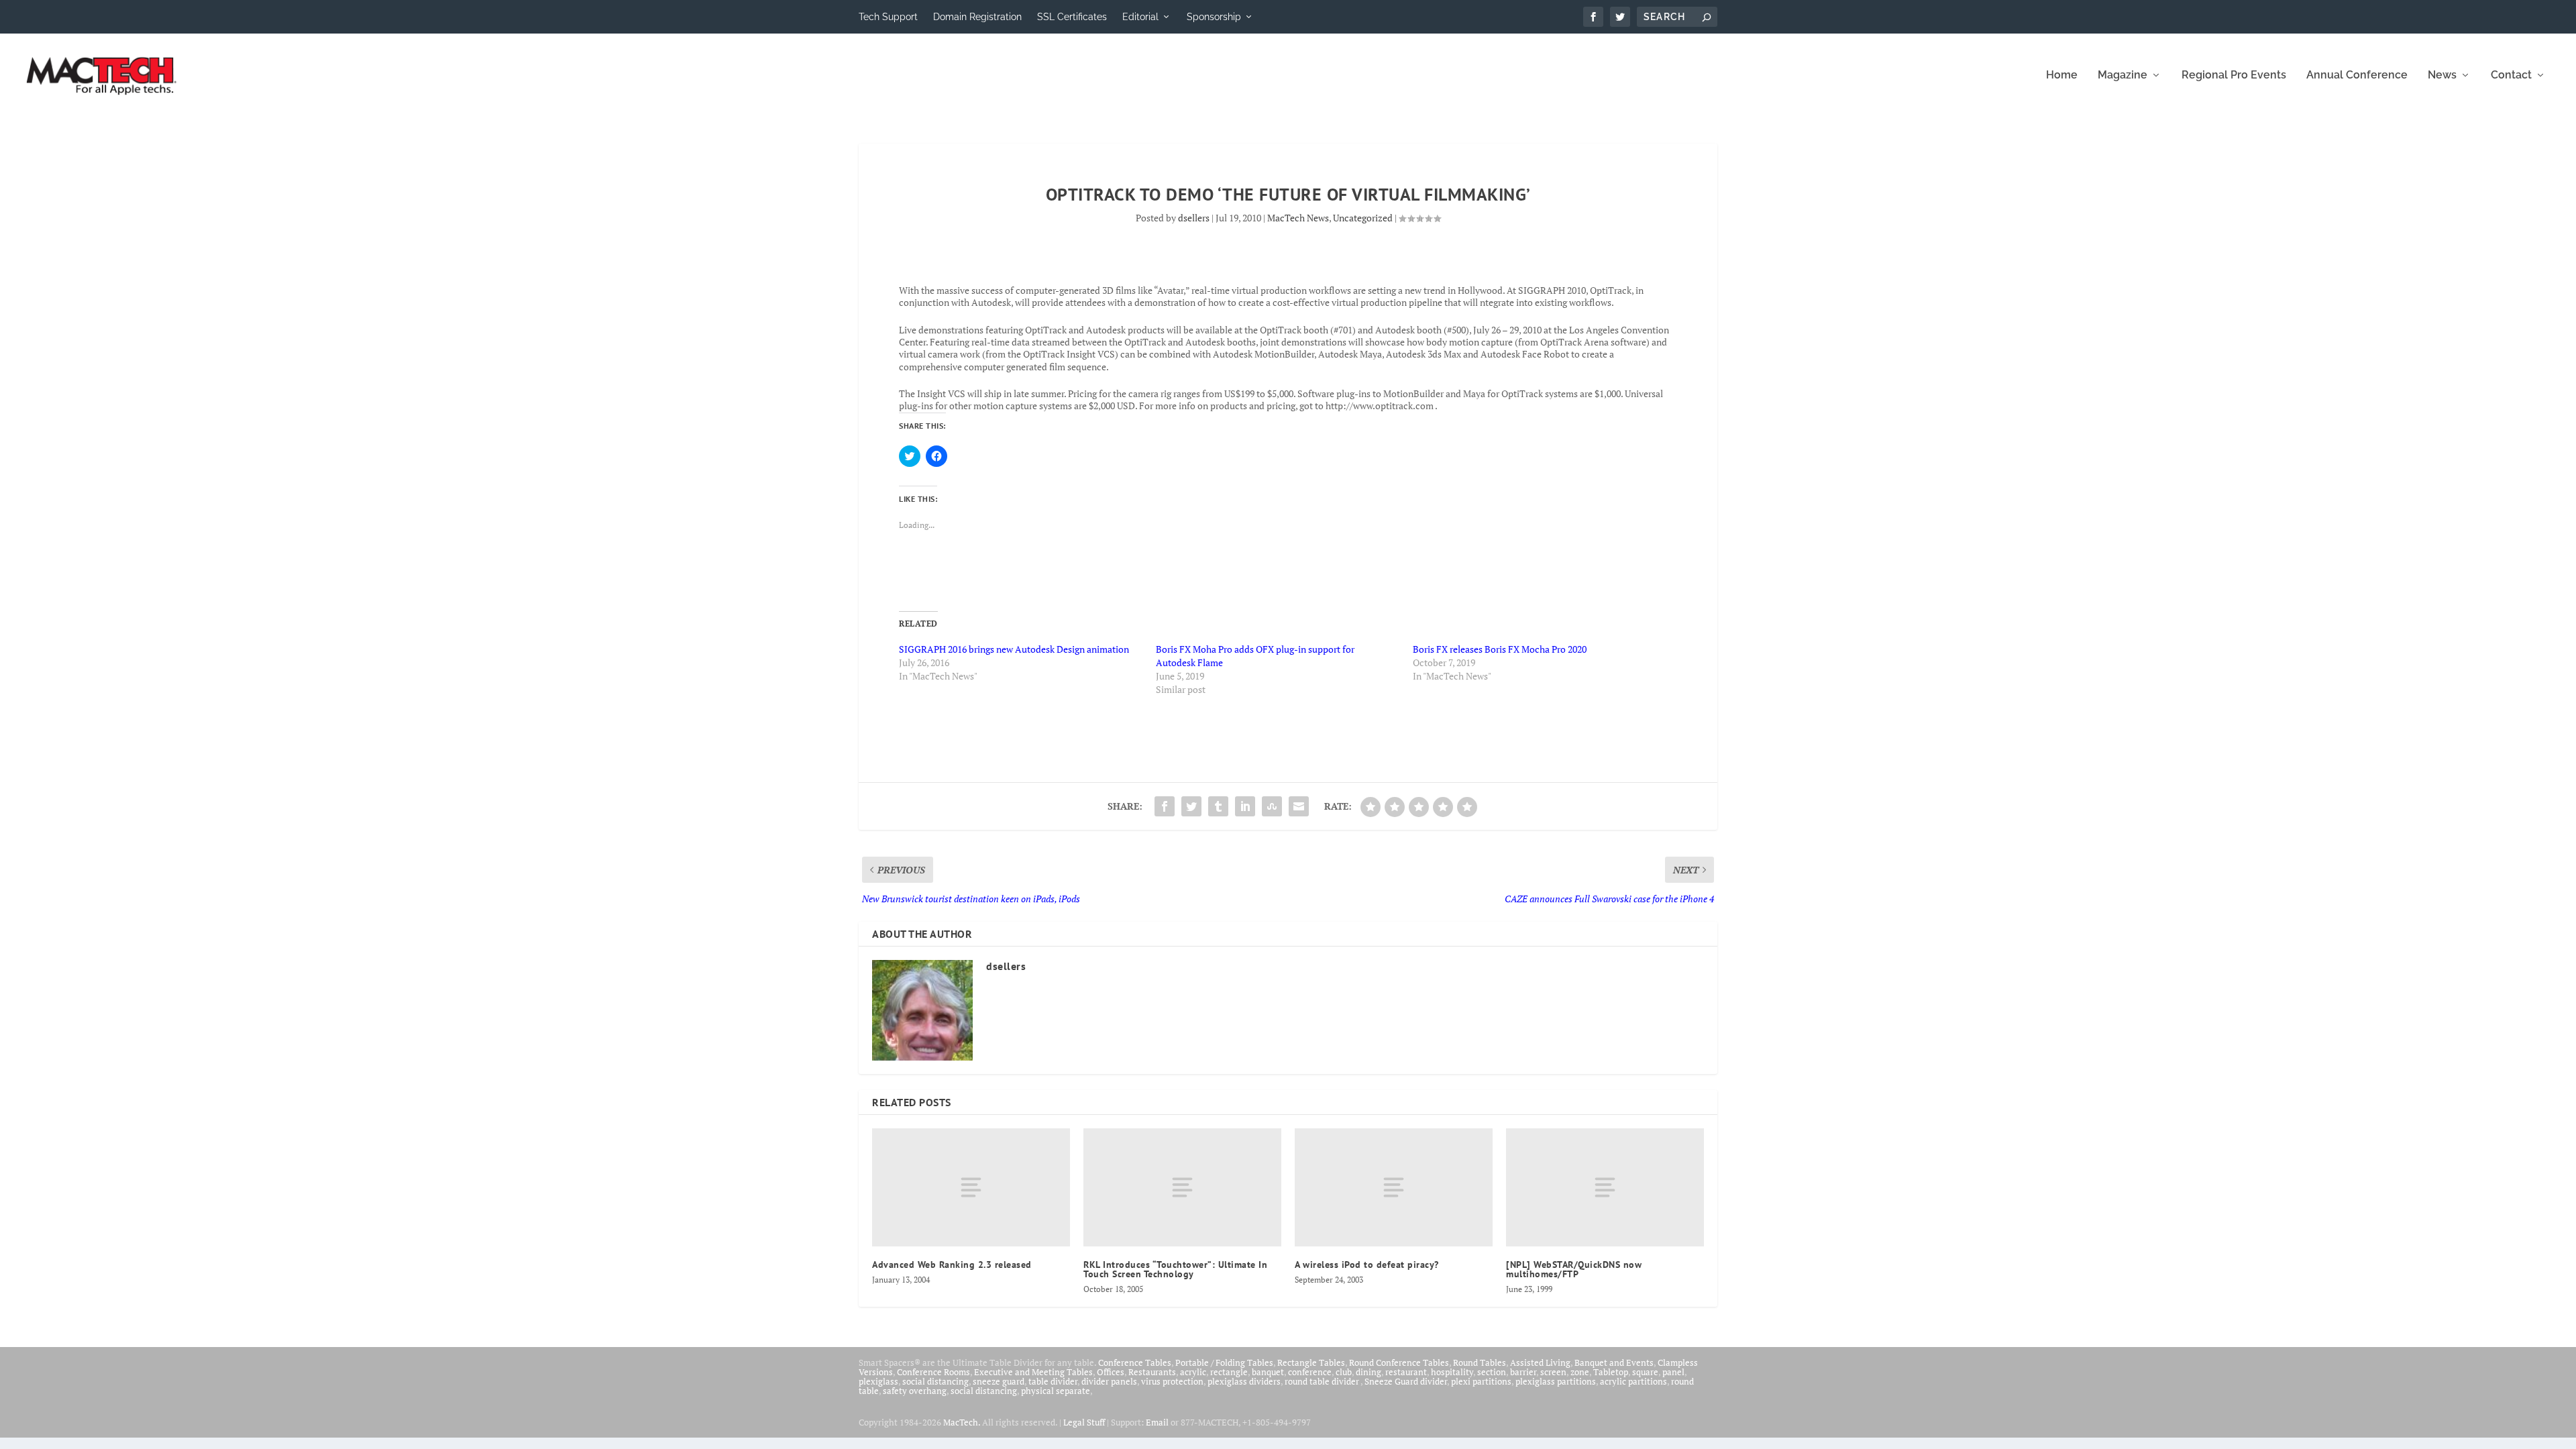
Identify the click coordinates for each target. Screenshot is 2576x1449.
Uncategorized (1363, 218)
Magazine (2123, 75)
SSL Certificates (1072, 17)
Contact (2511, 75)
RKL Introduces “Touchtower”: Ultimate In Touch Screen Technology (1175, 1269)
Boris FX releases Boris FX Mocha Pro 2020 (1500, 649)
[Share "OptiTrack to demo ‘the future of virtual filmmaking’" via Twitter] (1191, 806)
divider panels (1109, 1381)
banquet (1268, 1372)
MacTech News (1298, 218)
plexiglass (878, 1381)
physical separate (1056, 1391)
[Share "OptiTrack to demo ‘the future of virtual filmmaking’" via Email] (1299, 806)
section (1492, 1372)
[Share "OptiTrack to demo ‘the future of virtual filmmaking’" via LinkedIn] (1245, 806)
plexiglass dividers (1244, 1381)
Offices (1111, 1372)
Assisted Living (1540, 1362)
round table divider (1323, 1381)
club (1344, 1372)
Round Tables (1480, 1362)
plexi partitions (1481, 1381)
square (1645, 1372)
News (2442, 75)
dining (1368, 1372)
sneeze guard (999, 1381)
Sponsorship (1214, 17)
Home (2062, 75)
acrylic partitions (1633, 1381)
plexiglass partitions (1556, 1381)
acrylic (1193, 1372)
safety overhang (915, 1391)
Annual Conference (2357, 75)
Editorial (1140, 17)
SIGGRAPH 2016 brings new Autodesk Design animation (1014, 649)
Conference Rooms (933, 1372)
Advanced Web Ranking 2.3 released (952, 1265)
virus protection (1172, 1381)
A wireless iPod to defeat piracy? (1367, 1265)
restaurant (1406, 1372)
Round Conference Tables (1399, 1362)
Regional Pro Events (2234, 75)
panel (1673, 1372)
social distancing (935, 1381)
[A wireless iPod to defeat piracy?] (1394, 1188)
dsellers (1194, 218)
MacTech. (962, 1422)
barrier (1523, 1372)
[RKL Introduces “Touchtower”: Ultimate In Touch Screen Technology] (1182, 1188)
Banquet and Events (1614, 1362)
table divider (1053, 1381)
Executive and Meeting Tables (1033, 1372)
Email (1157, 1422)
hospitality (1452, 1372)
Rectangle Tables (1311, 1362)
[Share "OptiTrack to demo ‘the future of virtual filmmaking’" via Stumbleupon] (1272, 806)
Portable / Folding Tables (1224, 1362)
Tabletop (1611, 1372)
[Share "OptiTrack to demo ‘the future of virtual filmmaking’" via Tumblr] (1218, 806)
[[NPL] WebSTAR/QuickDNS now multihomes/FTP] (1605, 1188)
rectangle (1229, 1372)
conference (1310, 1372)
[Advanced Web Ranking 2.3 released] (971, 1188)
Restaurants (1152, 1372)
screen (1553, 1372)
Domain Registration (977, 17)
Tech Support (888, 17)
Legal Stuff (1084, 1422)
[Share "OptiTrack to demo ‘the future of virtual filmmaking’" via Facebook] (1165, 806)
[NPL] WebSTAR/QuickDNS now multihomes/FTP (1574, 1269)
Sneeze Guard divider (1406, 1381)
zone (1580, 1372)
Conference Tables (1135, 1362)
